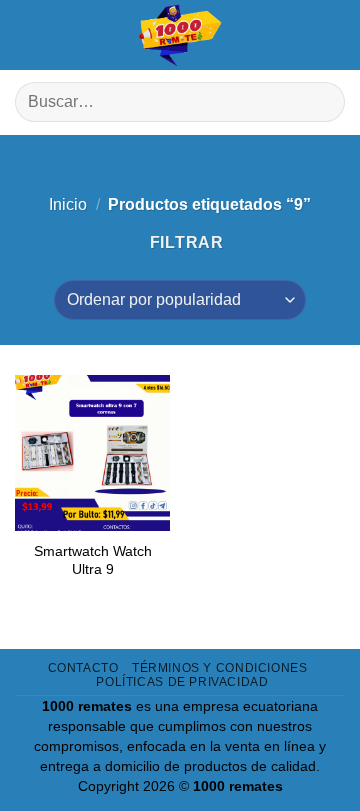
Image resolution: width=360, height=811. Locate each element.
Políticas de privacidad (182, 682)
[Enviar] (321, 102)
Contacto (83, 668)
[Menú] (30, 35)
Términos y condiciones (219, 668)
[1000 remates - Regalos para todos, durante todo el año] (180, 35)
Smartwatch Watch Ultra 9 (93, 560)
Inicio (68, 204)
